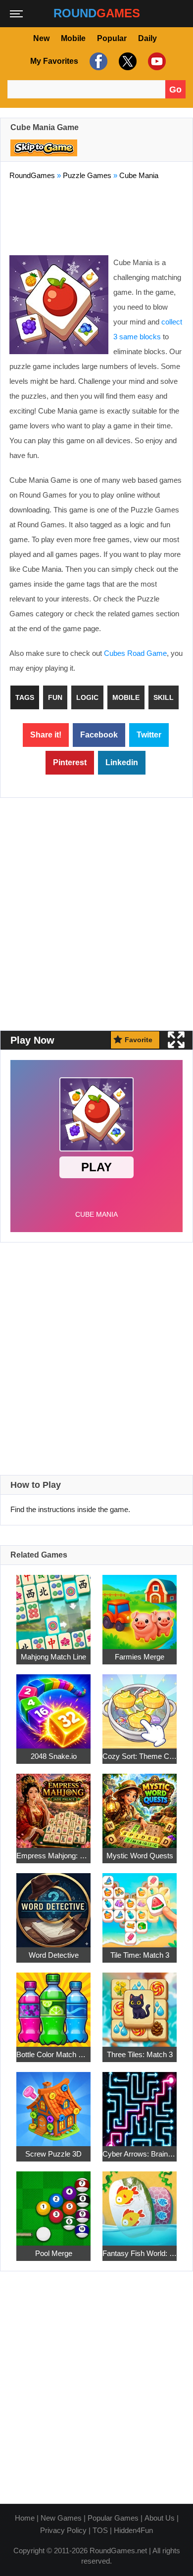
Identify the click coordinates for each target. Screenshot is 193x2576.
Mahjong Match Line (53, 1657)
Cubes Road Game (135, 653)
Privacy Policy (63, 2530)
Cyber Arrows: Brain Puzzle (140, 2154)
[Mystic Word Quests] (140, 1805)
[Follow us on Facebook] (97, 61)
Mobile (73, 38)
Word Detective (54, 1955)
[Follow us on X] (126, 61)
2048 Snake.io (54, 1756)
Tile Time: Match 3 (140, 1955)
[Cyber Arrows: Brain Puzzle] (140, 2103)
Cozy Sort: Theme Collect (140, 1756)
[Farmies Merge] (140, 1606)
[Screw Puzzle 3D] (53, 2103)
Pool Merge (54, 2253)
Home (25, 2518)
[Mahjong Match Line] (53, 1606)
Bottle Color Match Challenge (53, 2054)
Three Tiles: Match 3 (140, 2054)
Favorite (139, 1040)
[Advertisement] (96, 216)
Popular (112, 38)
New (41, 38)
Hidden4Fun (133, 2530)
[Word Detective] (53, 1905)
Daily (147, 38)
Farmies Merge (140, 1657)
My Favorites (54, 61)
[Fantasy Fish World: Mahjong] (140, 2203)
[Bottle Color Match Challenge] (53, 2004)
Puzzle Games (87, 175)
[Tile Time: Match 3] (140, 1905)
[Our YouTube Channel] (156, 61)
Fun (55, 697)
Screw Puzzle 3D (53, 2154)
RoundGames (32, 175)
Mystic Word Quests (140, 1856)
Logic (87, 697)
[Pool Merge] (53, 2203)
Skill (164, 697)
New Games (61, 2518)
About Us (160, 2518)
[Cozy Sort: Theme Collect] (140, 1706)
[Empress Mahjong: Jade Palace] (53, 1805)
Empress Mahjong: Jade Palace (53, 1856)
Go (175, 90)
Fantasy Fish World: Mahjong (140, 2253)
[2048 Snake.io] (53, 1706)
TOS (100, 2530)
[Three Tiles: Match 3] (140, 2004)
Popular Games (113, 2518)
